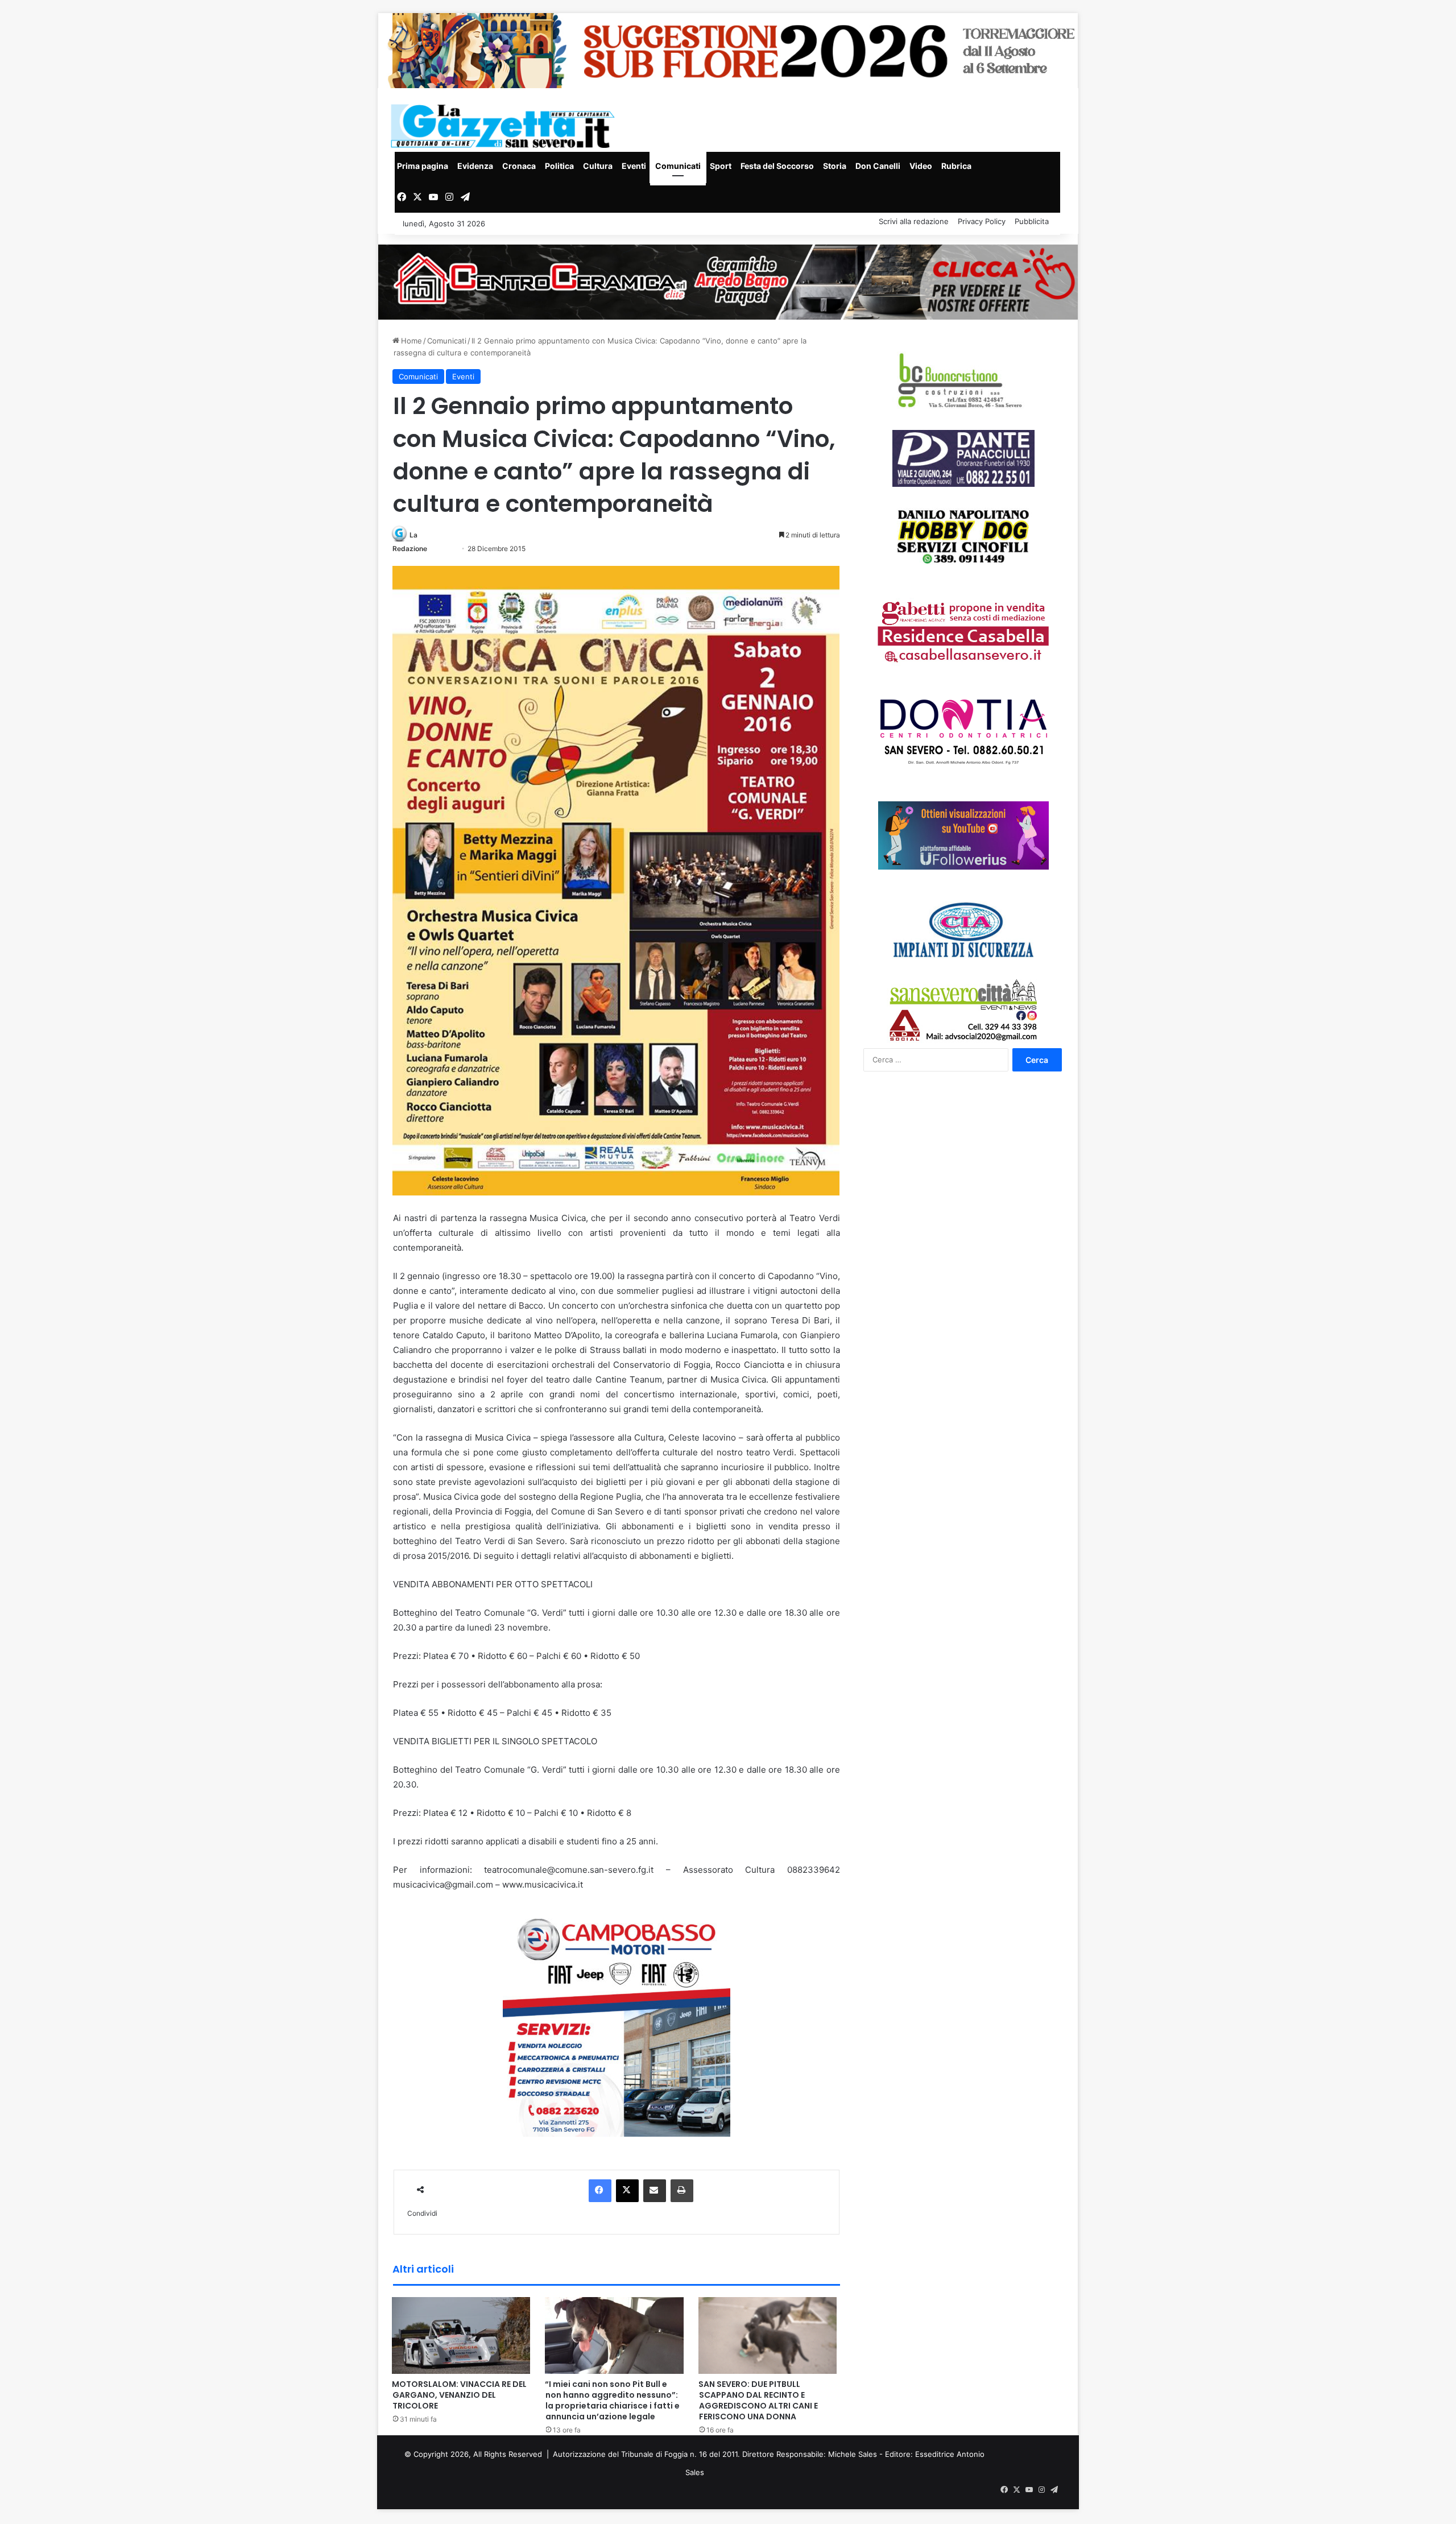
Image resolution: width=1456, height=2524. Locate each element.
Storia (835, 166)
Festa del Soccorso (777, 166)
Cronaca (519, 166)
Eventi (634, 166)
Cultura (598, 166)
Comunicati (678, 166)
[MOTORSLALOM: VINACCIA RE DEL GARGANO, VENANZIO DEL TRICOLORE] (462, 2335)
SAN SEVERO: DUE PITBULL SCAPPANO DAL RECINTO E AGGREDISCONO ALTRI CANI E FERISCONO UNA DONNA (758, 2400)
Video (921, 166)
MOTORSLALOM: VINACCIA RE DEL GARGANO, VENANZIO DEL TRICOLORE (459, 2395)
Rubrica (956, 166)
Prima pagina (423, 166)
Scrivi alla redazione (914, 221)
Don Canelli (878, 166)
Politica (559, 166)
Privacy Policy (982, 221)
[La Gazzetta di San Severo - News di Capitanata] (505, 126)
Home (410, 341)
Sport (721, 166)
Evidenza (475, 166)
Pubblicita (1032, 221)
